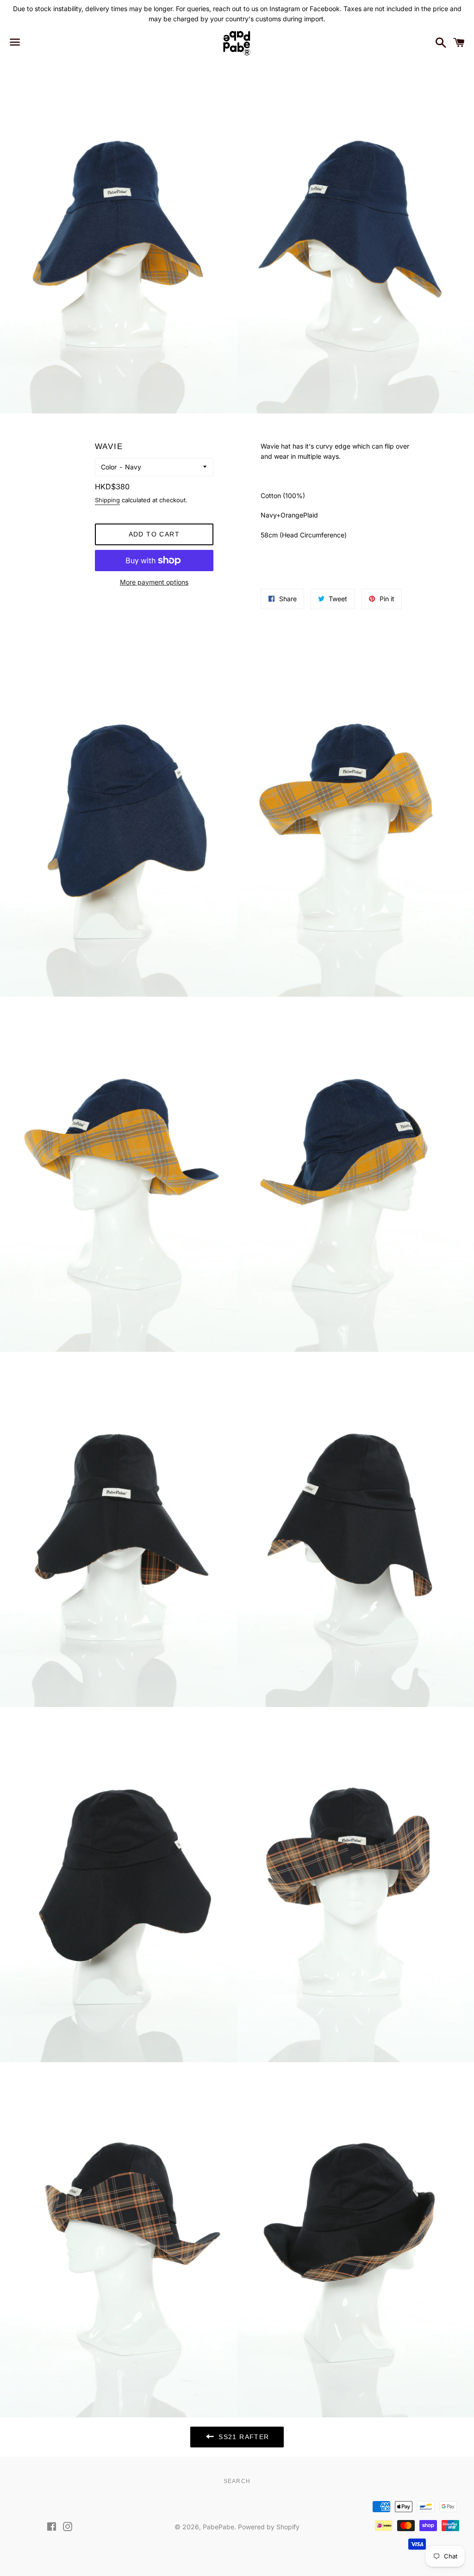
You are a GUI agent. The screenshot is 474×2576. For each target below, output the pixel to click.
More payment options (154, 582)
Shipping (107, 500)
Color (109, 467)
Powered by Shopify (269, 2527)
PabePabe (218, 2527)
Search (237, 2481)
